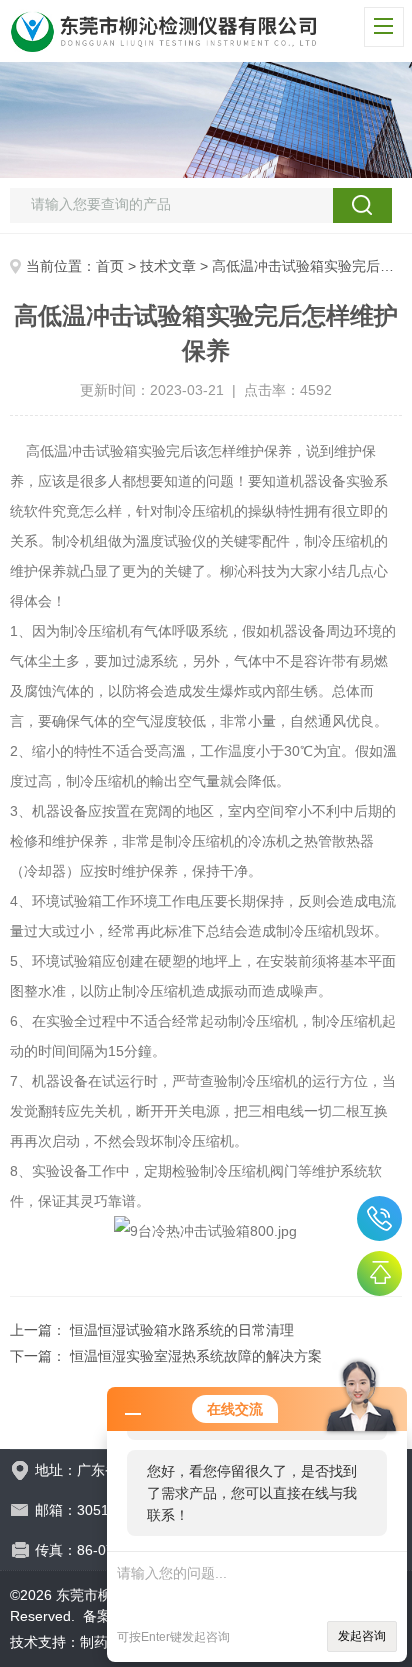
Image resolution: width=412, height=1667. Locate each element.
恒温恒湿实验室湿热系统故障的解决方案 (196, 1356)
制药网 (101, 1642)
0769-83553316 (379, 1218)
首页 (110, 266)
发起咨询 (362, 1636)
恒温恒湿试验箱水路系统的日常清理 (182, 1330)
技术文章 (168, 266)
